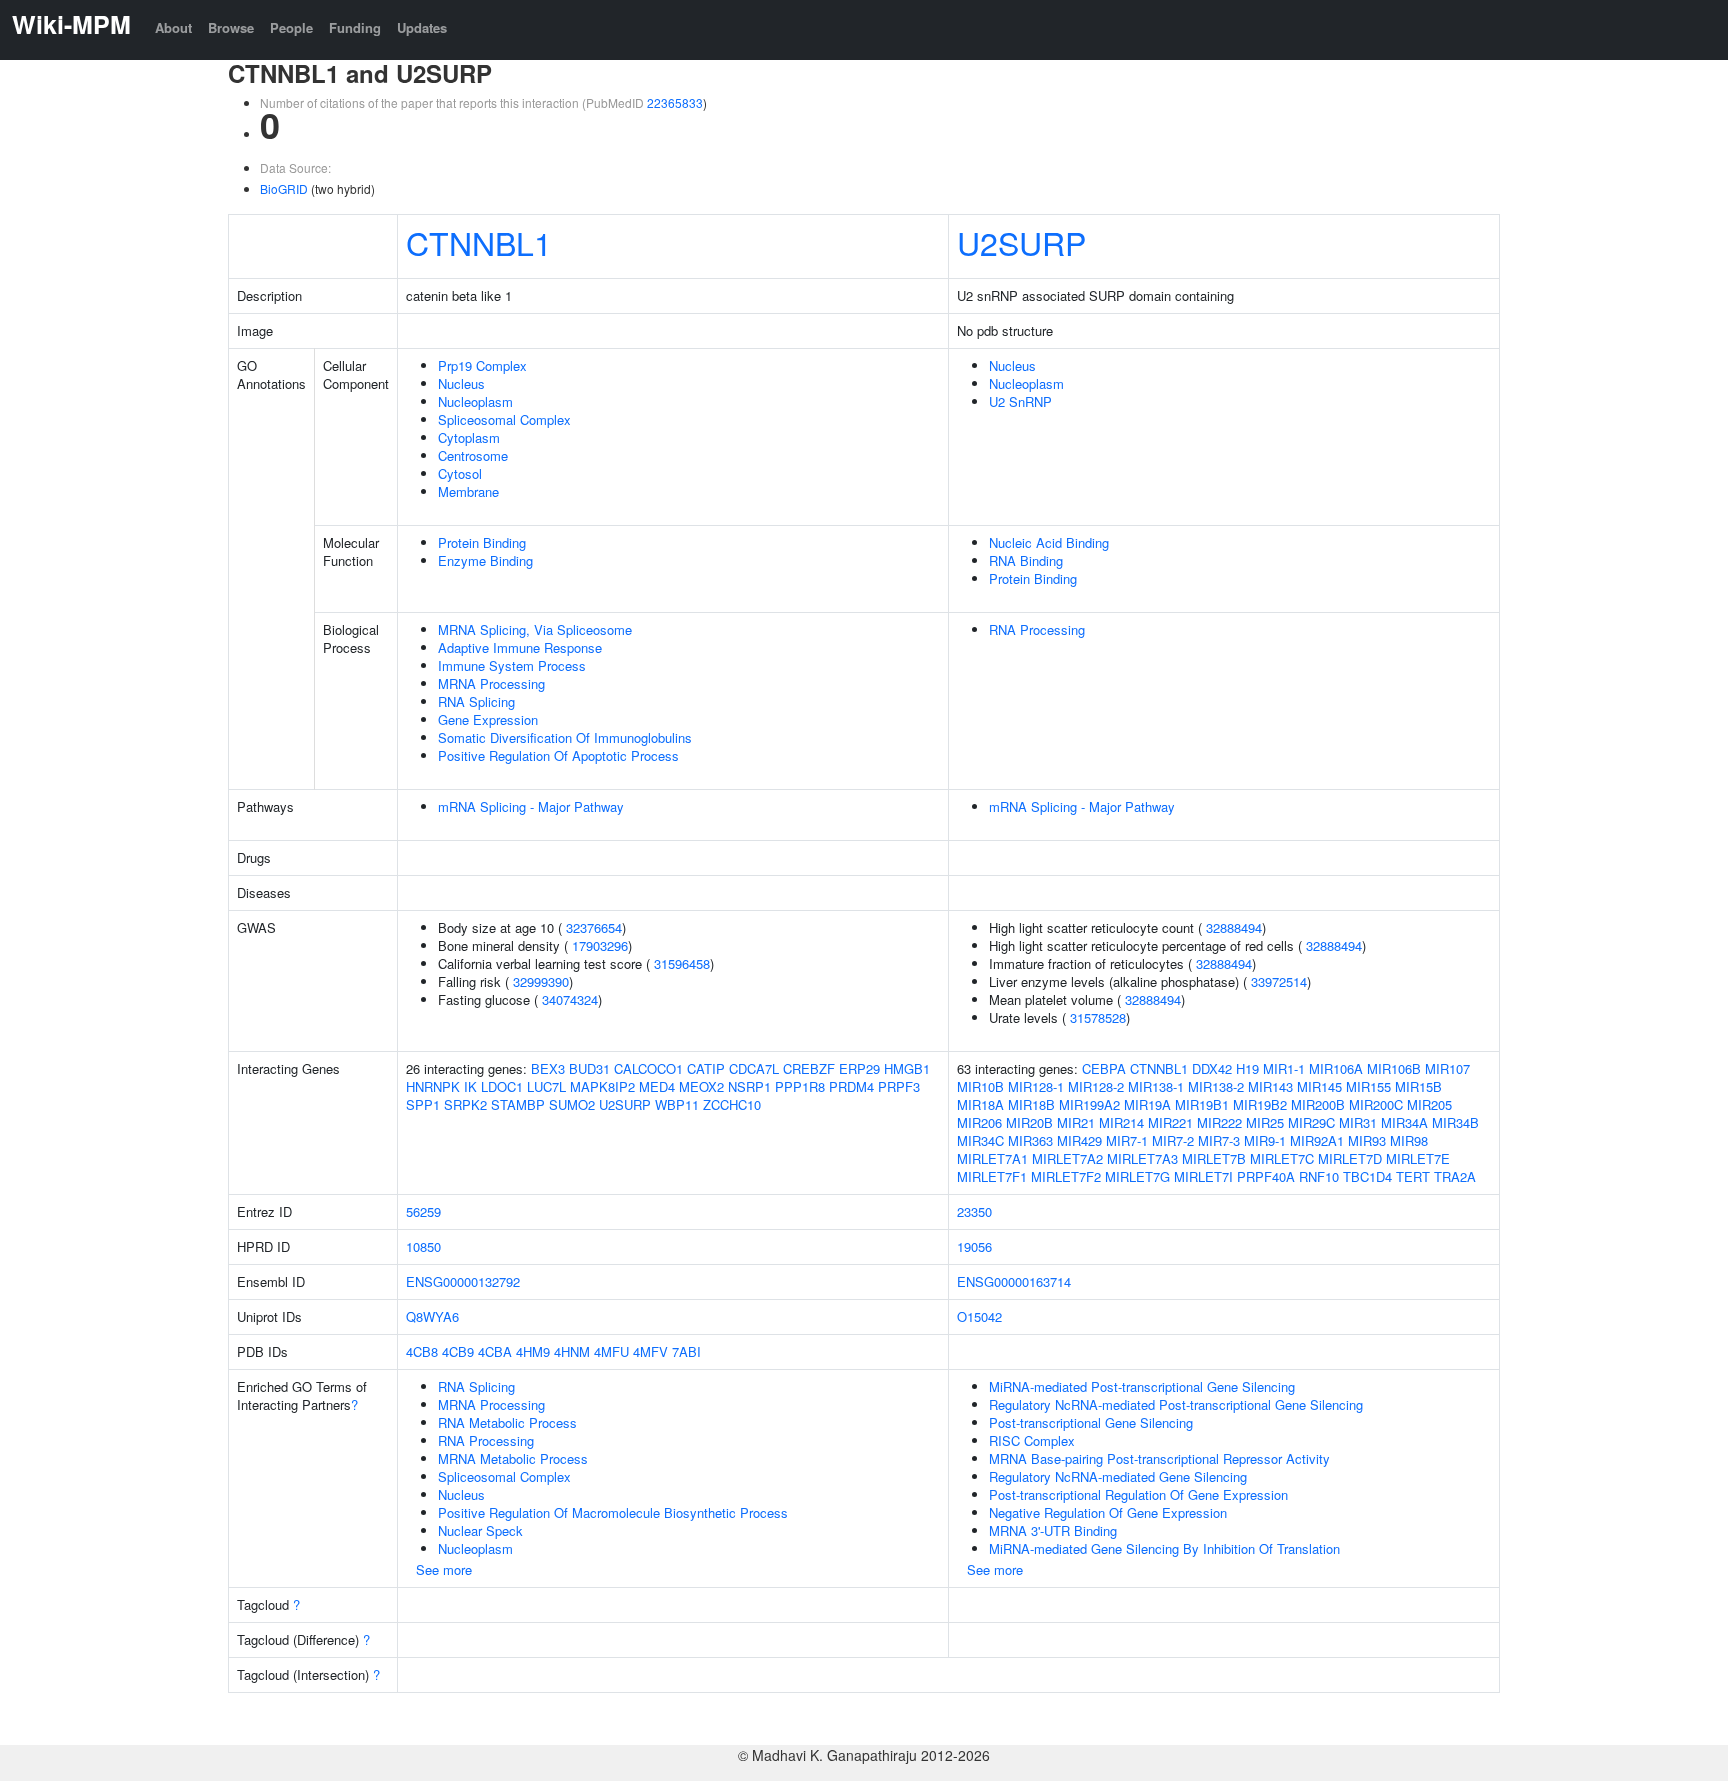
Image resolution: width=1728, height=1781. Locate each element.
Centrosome (473, 455)
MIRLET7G (1137, 1176)
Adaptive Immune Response (520, 647)
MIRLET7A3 (1142, 1158)
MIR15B (1418, 1086)
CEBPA (1104, 1068)
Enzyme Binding (485, 560)
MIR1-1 (1284, 1068)
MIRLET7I (1203, 1176)
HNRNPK (433, 1086)
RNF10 (1319, 1176)
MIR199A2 (1089, 1104)
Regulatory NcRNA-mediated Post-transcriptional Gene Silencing (1176, 1404)
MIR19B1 (1202, 1104)
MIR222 (1219, 1122)
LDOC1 (502, 1086)
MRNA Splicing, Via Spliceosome (535, 629)
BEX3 (548, 1068)
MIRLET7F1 (992, 1176)
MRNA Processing (491, 683)
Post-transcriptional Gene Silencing (1091, 1422)
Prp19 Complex (482, 365)
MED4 (657, 1086)
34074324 (570, 999)
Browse (231, 27)
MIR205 (1429, 1104)
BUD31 (589, 1068)
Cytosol (460, 473)
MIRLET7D (1350, 1158)
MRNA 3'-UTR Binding (1053, 1530)
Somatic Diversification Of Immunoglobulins (565, 737)
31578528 (1098, 1017)
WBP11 (677, 1104)
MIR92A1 (1317, 1140)
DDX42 (1212, 1068)
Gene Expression (488, 719)
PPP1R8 (800, 1086)
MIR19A (1147, 1104)
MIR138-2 (1216, 1086)
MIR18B (1031, 1104)
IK (470, 1086)
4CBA (495, 1351)
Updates (422, 27)
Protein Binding (482, 542)
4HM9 (533, 1351)
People (291, 27)
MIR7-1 (1127, 1140)
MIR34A (1404, 1122)
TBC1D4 (1367, 1176)
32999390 (541, 981)
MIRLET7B (1214, 1158)
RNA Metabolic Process (507, 1422)
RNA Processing (1037, 629)
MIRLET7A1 (992, 1158)
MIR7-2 (1173, 1140)
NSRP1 (749, 1086)
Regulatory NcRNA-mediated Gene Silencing (1118, 1476)
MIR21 (1076, 1122)
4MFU (611, 1351)
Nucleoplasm (475, 401)
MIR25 (1265, 1122)
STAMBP (518, 1104)
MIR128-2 (1096, 1086)
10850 (423, 1246)
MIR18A (980, 1104)
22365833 (675, 102)
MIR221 (1170, 1122)
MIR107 (1447, 1068)
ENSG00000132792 (463, 1281)
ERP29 (859, 1068)
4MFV (650, 1351)
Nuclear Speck (480, 1530)
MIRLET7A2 (1067, 1158)
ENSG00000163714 (1014, 1281)
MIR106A (1336, 1068)
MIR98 (1409, 1140)
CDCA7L (754, 1068)
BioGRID (284, 188)
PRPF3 (899, 1086)
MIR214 (1121, 1122)
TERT (1413, 1176)
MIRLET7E (1418, 1158)
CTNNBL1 (479, 242)
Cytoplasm (469, 437)
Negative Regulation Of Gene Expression (1108, 1512)
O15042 (979, 1316)
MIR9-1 (1265, 1140)
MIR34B (1455, 1122)
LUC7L (546, 1086)
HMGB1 (907, 1068)
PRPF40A (1266, 1176)
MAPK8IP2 (602, 1086)
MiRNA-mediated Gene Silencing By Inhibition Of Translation (1164, 1548)
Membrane (468, 491)
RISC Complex (1032, 1440)
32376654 (594, 927)
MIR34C (980, 1140)
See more (444, 1569)
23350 (974, 1211)
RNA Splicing (476, 701)
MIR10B (980, 1086)
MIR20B (1029, 1122)
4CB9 (458, 1351)
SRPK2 (465, 1104)
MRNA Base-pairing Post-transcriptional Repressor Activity (1159, 1458)
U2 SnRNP (1020, 401)
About (173, 27)
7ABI (686, 1351)
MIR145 (1319, 1086)
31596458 (682, 963)
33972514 (1279, 981)
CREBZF (809, 1068)
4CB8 (422, 1351)
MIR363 (1030, 1140)
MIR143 (1270, 1086)
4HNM (572, 1351)
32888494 (1234, 927)
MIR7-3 (1219, 1140)
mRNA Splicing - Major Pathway (531, 806)
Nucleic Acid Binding (1049, 542)
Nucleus (461, 383)
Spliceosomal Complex (504, 419)
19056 (974, 1246)
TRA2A (1455, 1176)
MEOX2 (701, 1086)
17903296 (600, 945)
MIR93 (1367, 1140)
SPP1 (423, 1104)
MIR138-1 (1156, 1086)
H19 (1247, 1068)
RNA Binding (1026, 560)
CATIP (706, 1068)
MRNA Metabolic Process (513, 1458)
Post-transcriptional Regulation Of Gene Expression (1138, 1494)
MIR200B (1318, 1104)
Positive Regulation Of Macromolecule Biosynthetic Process (613, 1512)
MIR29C (1311, 1122)
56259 (423, 1211)
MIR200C (1376, 1104)
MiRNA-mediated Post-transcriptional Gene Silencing (1142, 1386)
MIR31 (1358, 1122)
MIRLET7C (1282, 1158)
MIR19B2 (1260, 1104)
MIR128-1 (1036, 1086)
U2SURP (1021, 242)
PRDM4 (851, 1086)
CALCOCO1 (648, 1068)
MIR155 (1368, 1086)
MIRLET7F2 (1066, 1176)
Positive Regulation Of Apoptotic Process (558, 755)
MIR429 (1079, 1140)
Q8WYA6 (432, 1316)
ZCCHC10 (732, 1104)
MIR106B (1394, 1068)
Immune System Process (512, 665)
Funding (355, 27)
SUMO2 (572, 1104)
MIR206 (979, 1122)
